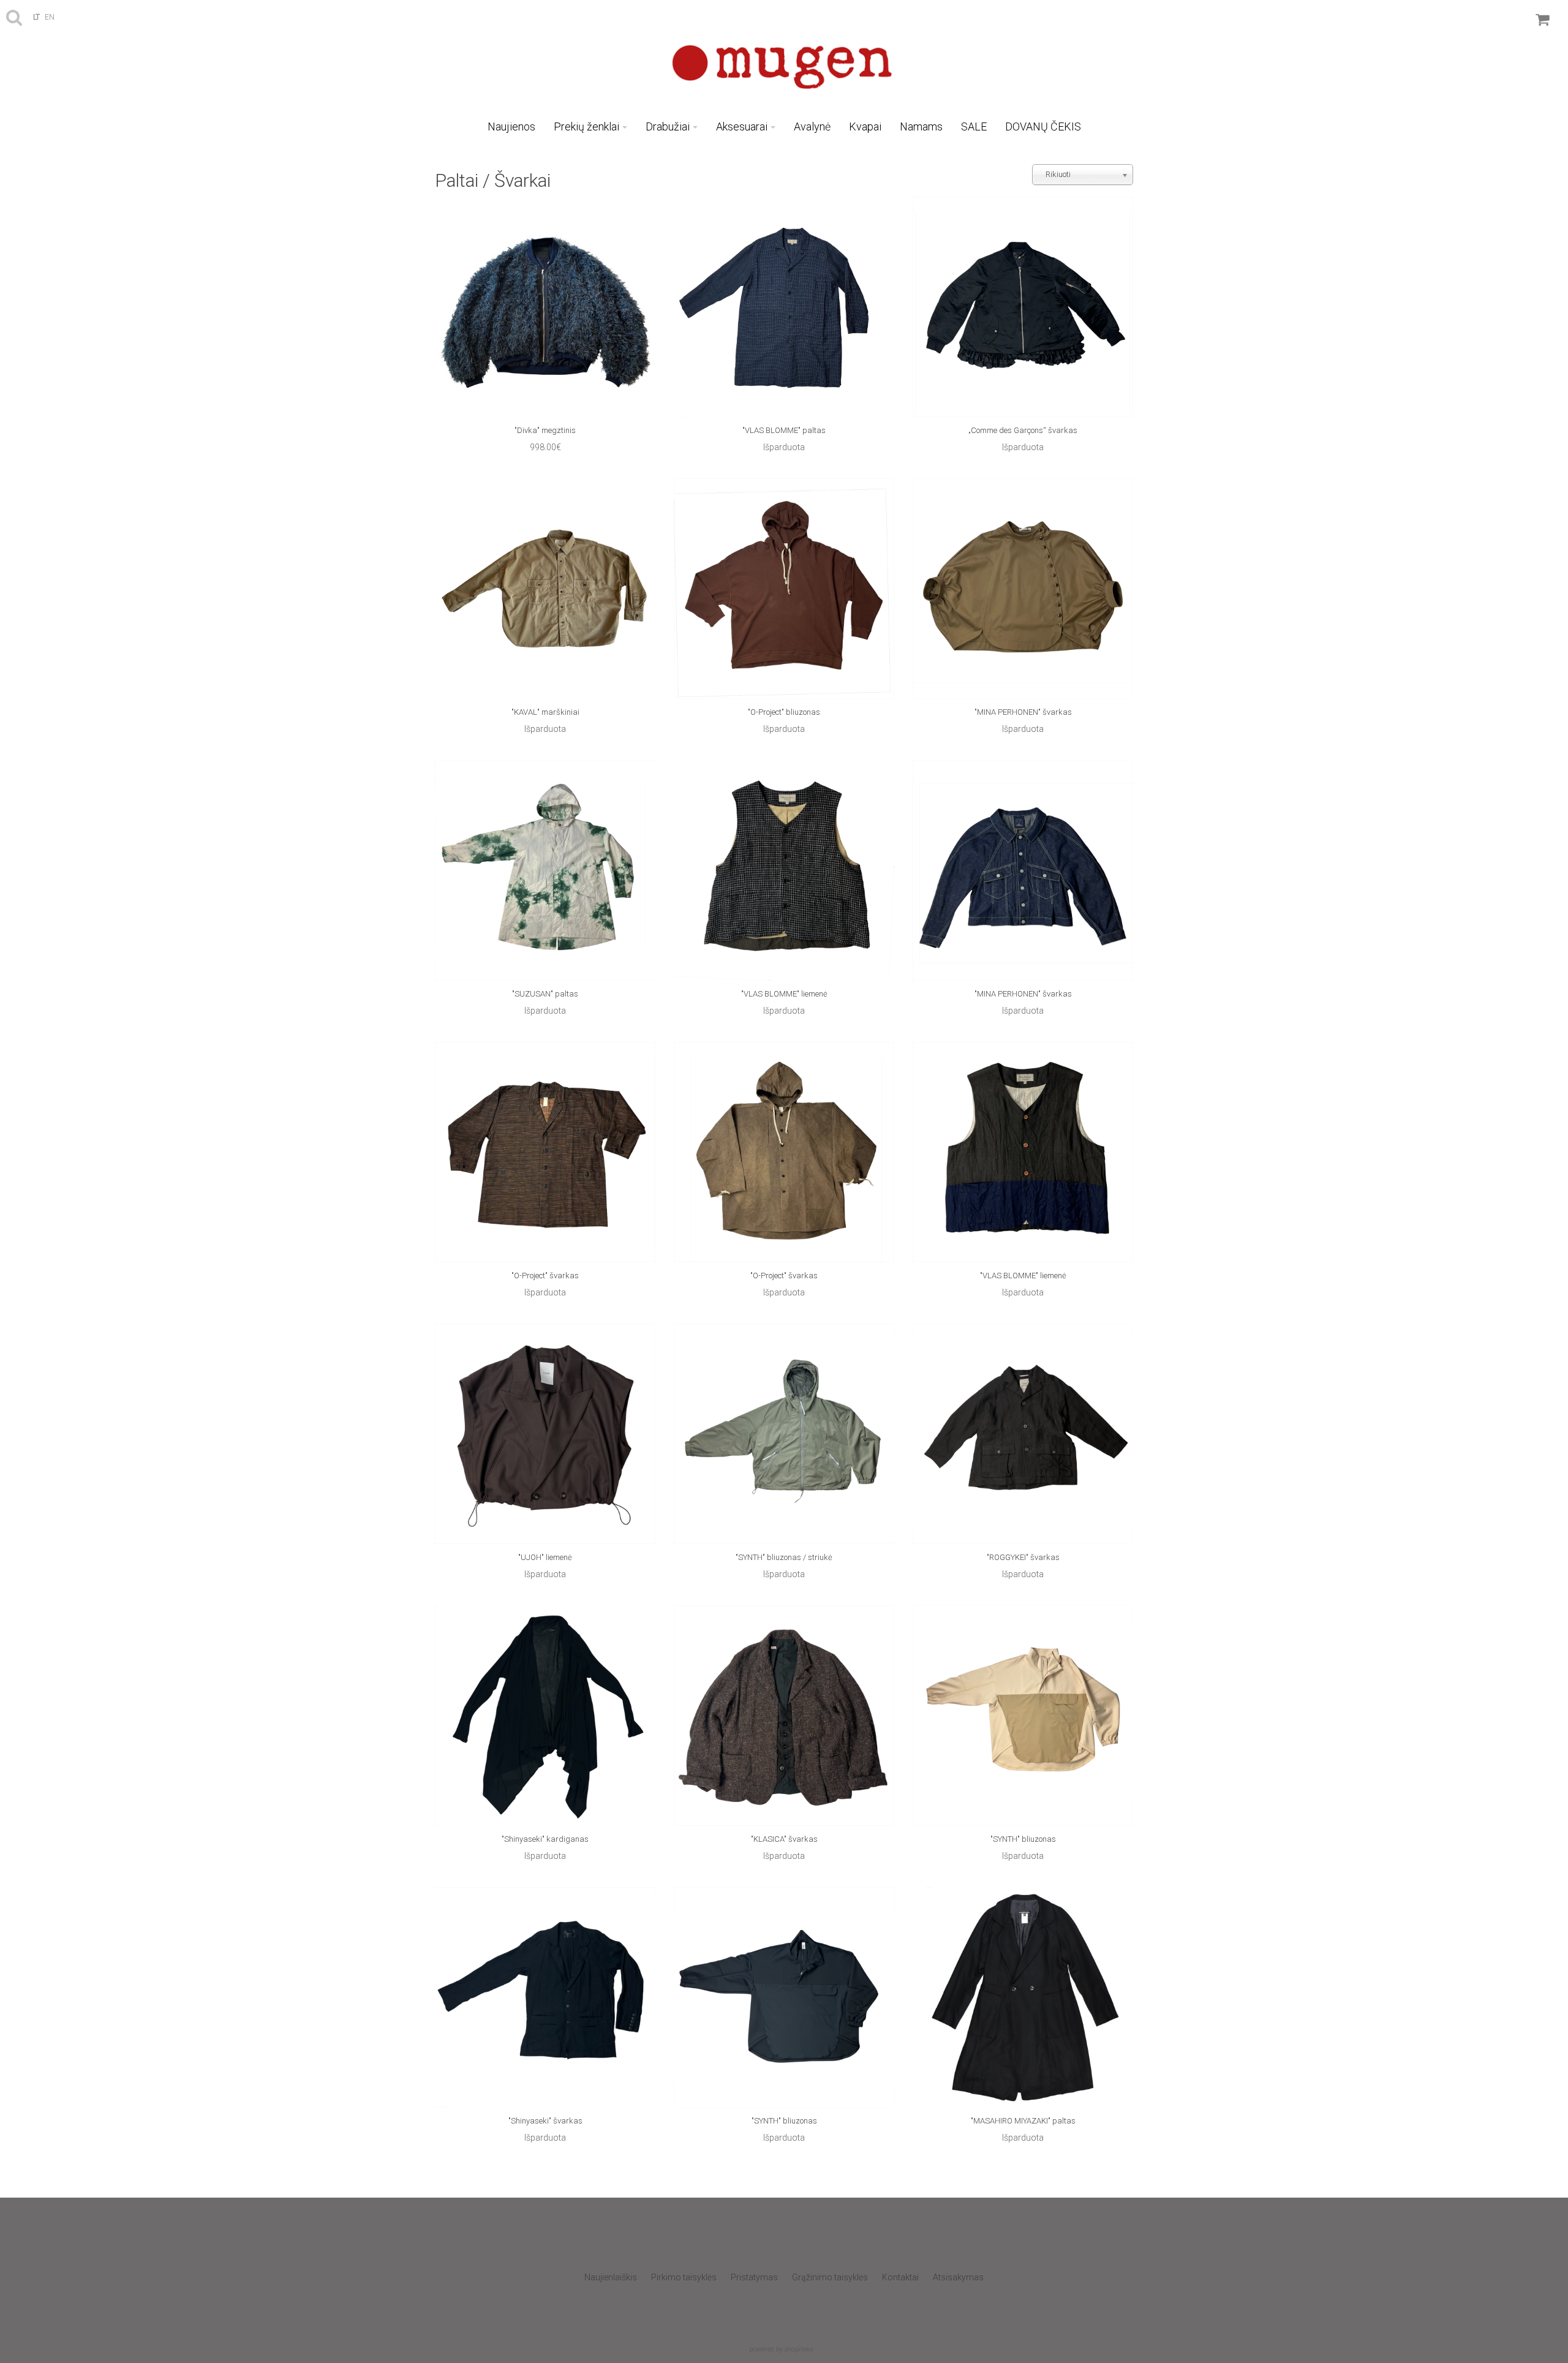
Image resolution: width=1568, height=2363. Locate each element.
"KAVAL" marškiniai (545, 712)
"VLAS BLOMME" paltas (784, 430)
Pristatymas (754, 2277)
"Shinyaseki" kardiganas (545, 1839)
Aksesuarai (742, 126)
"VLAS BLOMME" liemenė (784, 994)
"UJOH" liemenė (545, 1557)
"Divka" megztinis (545, 430)
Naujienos (511, 126)
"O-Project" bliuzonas (784, 712)
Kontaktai (900, 2277)
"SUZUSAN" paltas (545, 994)
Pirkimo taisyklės (684, 2277)
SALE (974, 126)
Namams (921, 126)
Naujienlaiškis (611, 2277)
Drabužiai (668, 126)
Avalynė (812, 126)
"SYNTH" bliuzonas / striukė (784, 1557)
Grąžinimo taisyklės (830, 2277)
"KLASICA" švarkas (784, 1839)
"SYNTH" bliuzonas (1023, 1839)
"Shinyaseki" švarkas (545, 2121)
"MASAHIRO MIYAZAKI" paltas (1023, 2121)
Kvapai (865, 126)
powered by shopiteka (781, 2349)
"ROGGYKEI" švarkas (1023, 1557)
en (50, 17)
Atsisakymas (958, 2277)
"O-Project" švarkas (545, 1276)
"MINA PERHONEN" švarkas (1023, 712)
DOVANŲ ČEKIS (1043, 126)
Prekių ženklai (586, 126)
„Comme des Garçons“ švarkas (1023, 430)
